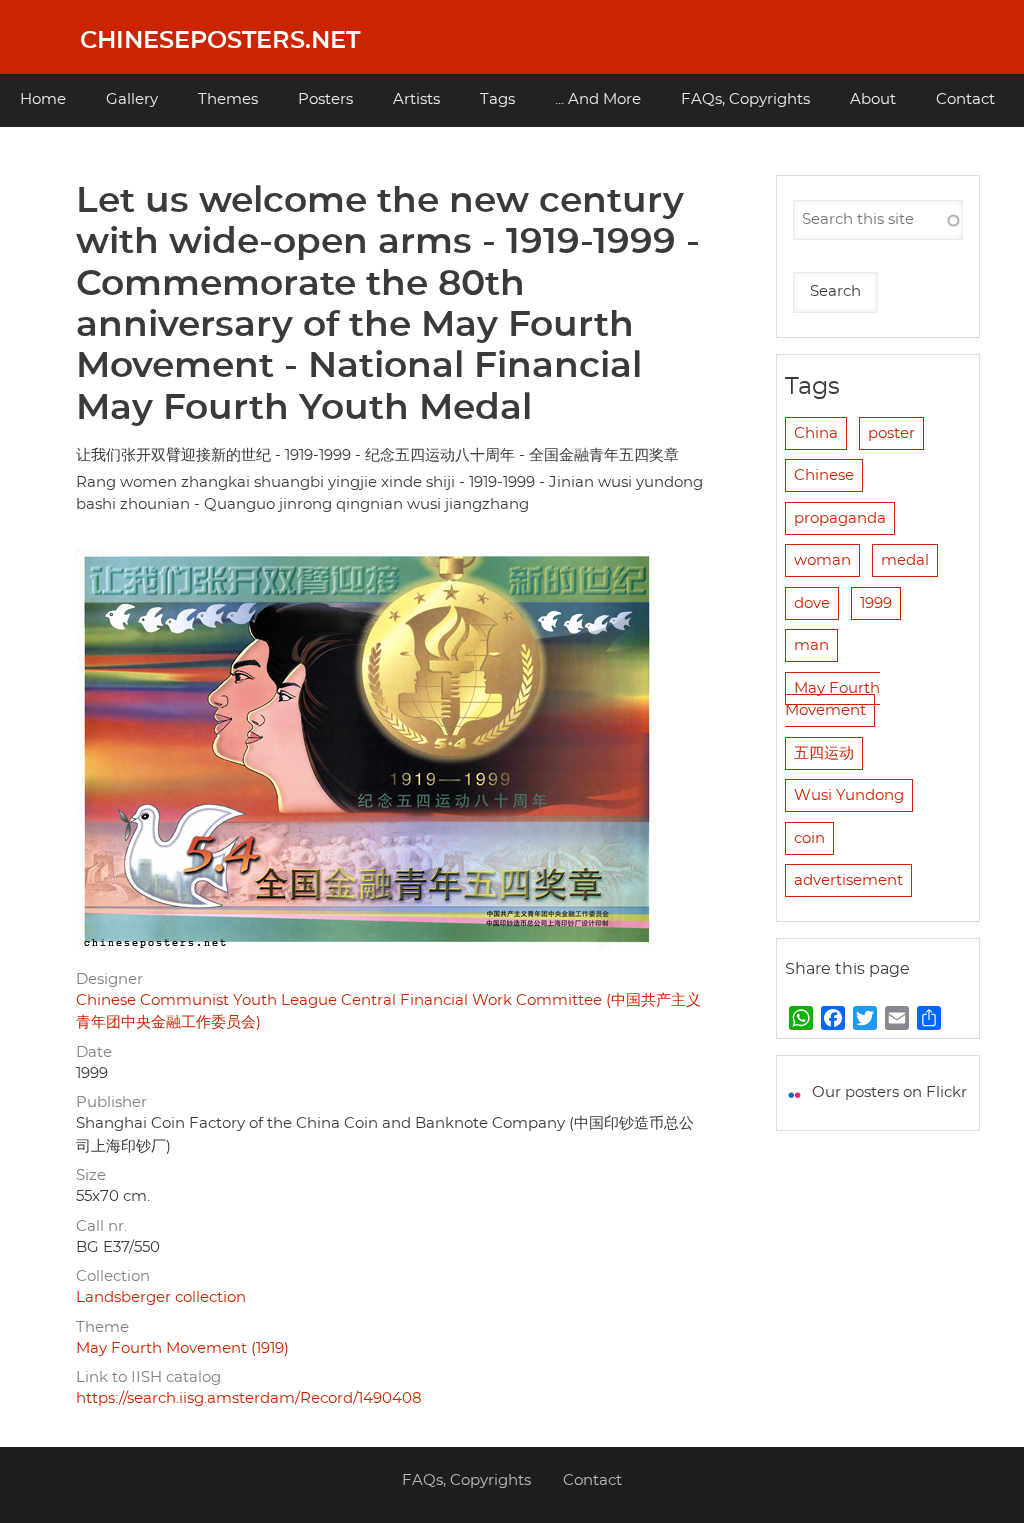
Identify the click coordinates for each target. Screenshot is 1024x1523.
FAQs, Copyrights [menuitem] (745, 99)
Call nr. (101, 1226)
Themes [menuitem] (228, 99)
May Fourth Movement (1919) (182, 1348)
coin (809, 838)
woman (822, 560)
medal (905, 560)
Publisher (111, 1102)
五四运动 (824, 753)
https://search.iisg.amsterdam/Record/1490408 (249, 1398)
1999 (876, 603)
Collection (113, 1276)
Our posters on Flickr (889, 1092)
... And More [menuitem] (598, 99)
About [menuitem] (873, 99)
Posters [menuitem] (325, 99)
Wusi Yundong (849, 795)
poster (891, 433)
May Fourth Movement (832, 700)
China (816, 433)
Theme (102, 1327)
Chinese (824, 475)
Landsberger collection (161, 1297)
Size (91, 1175)
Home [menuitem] (43, 99)
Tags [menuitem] (497, 99)
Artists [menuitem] (416, 99)
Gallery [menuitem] (132, 99)
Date (94, 1052)
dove (812, 603)
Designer (109, 979)
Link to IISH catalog (148, 1377)
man (811, 645)
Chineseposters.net (220, 41)
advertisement (848, 880)
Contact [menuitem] (965, 99)
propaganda (840, 518)
